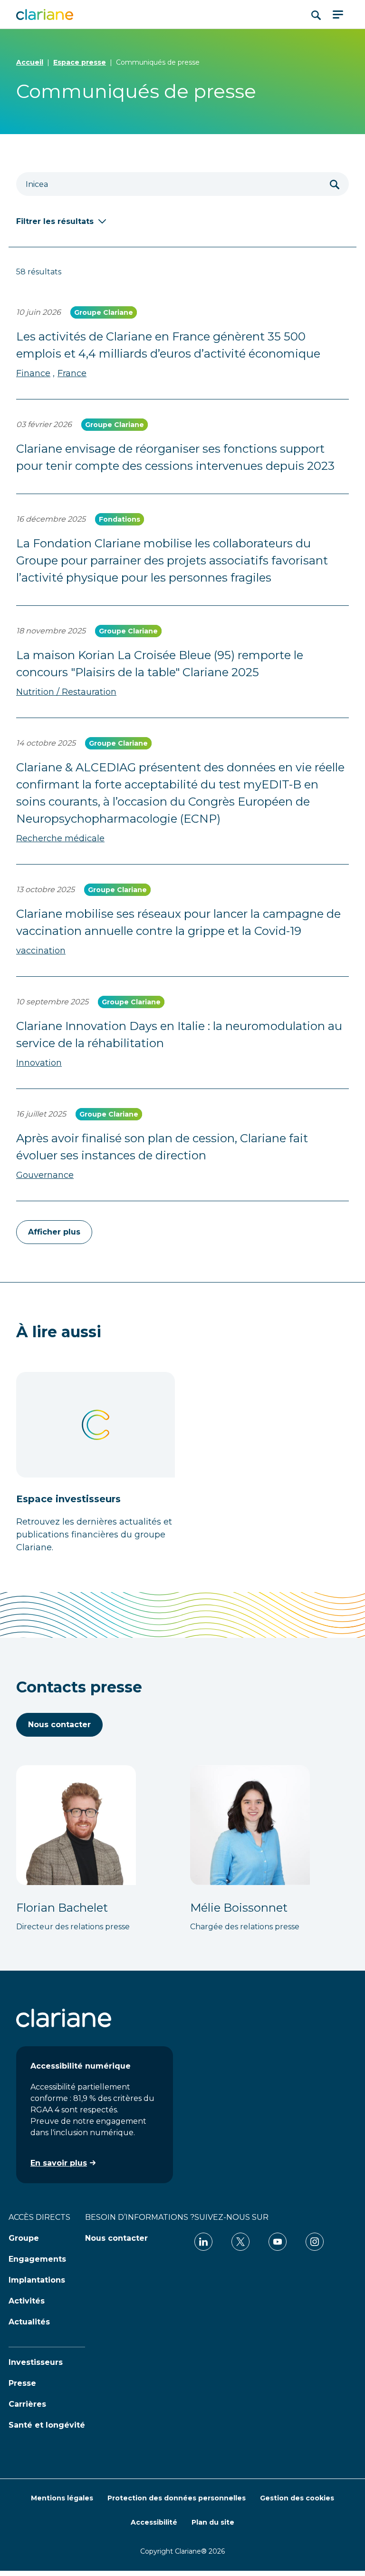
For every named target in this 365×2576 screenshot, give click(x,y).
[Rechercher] (335, 184)
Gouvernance (45, 1175)
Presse (22, 2383)
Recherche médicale (60, 838)
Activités (27, 2301)
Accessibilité (154, 2522)
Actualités (29, 2322)
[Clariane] (45, 15)
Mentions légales (62, 2498)
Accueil (30, 62)
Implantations (37, 2280)
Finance (33, 373)
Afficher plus (54, 1232)
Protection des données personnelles (177, 2498)
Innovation (39, 1063)
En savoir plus (59, 2163)
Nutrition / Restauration (66, 692)
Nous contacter (59, 1725)
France (72, 373)
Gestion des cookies (297, 2498)
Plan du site (213, 2522)
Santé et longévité (47, 2425)
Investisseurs (36, 2362)
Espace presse (80, 62)
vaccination (41, 951)
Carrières (27, 2404)
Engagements (37, 2259)
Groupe (24, 2238)
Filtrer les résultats (55, 221)
